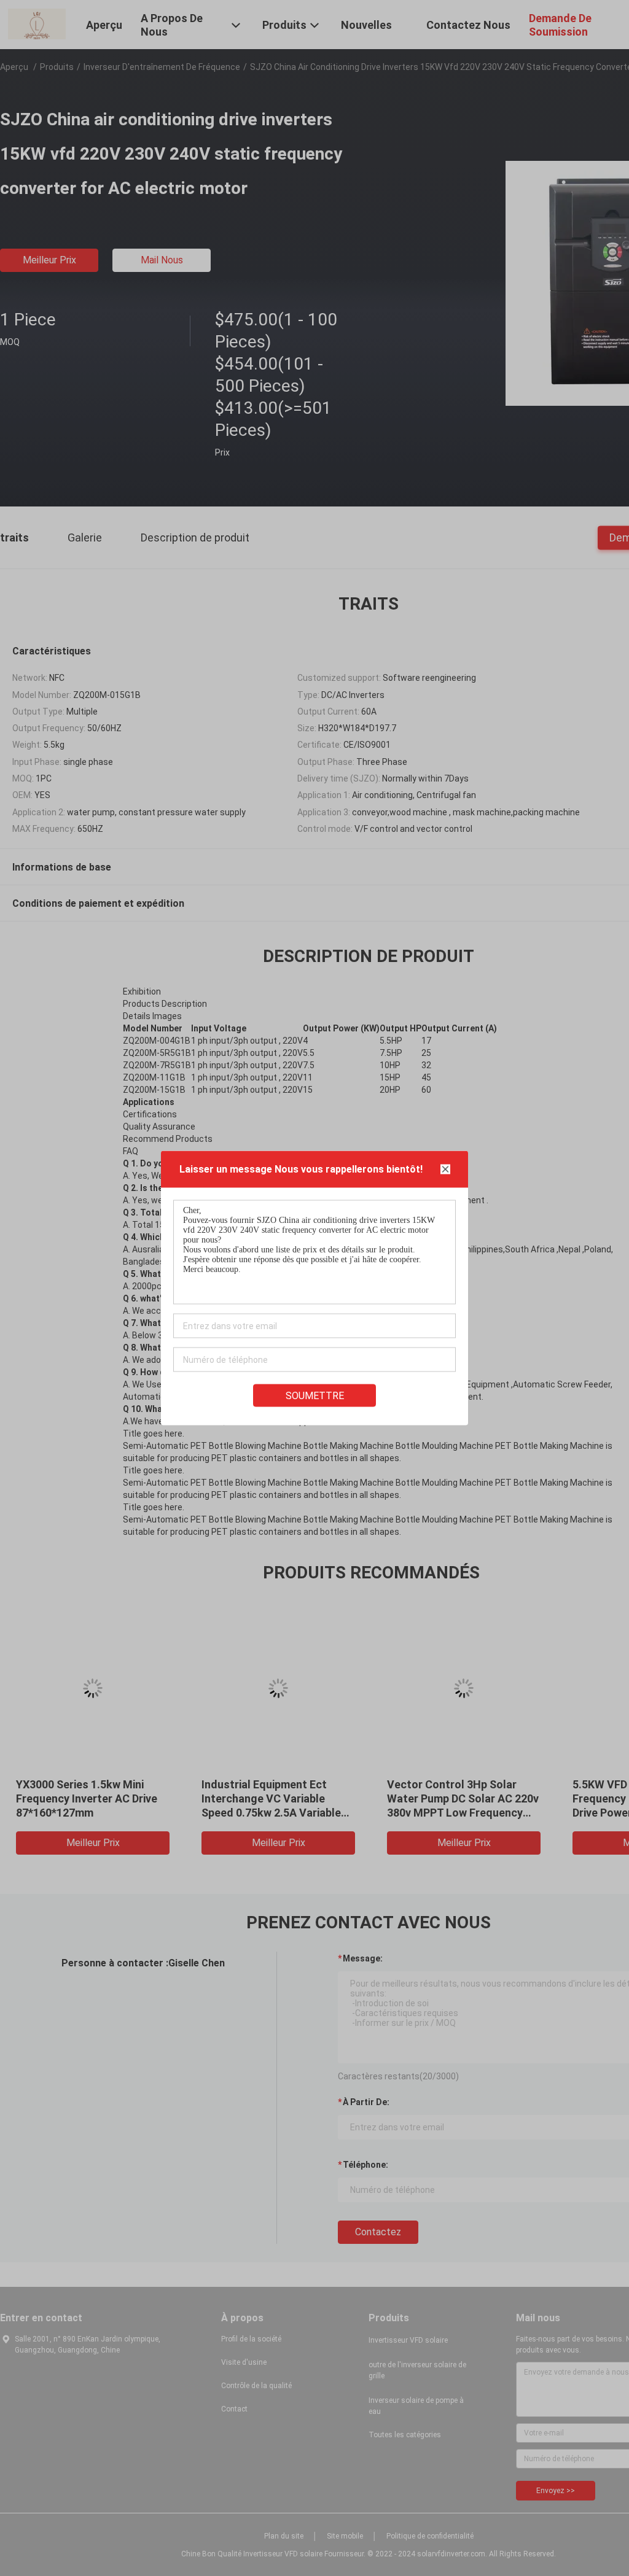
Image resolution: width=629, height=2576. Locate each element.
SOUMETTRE (315, 1396)
